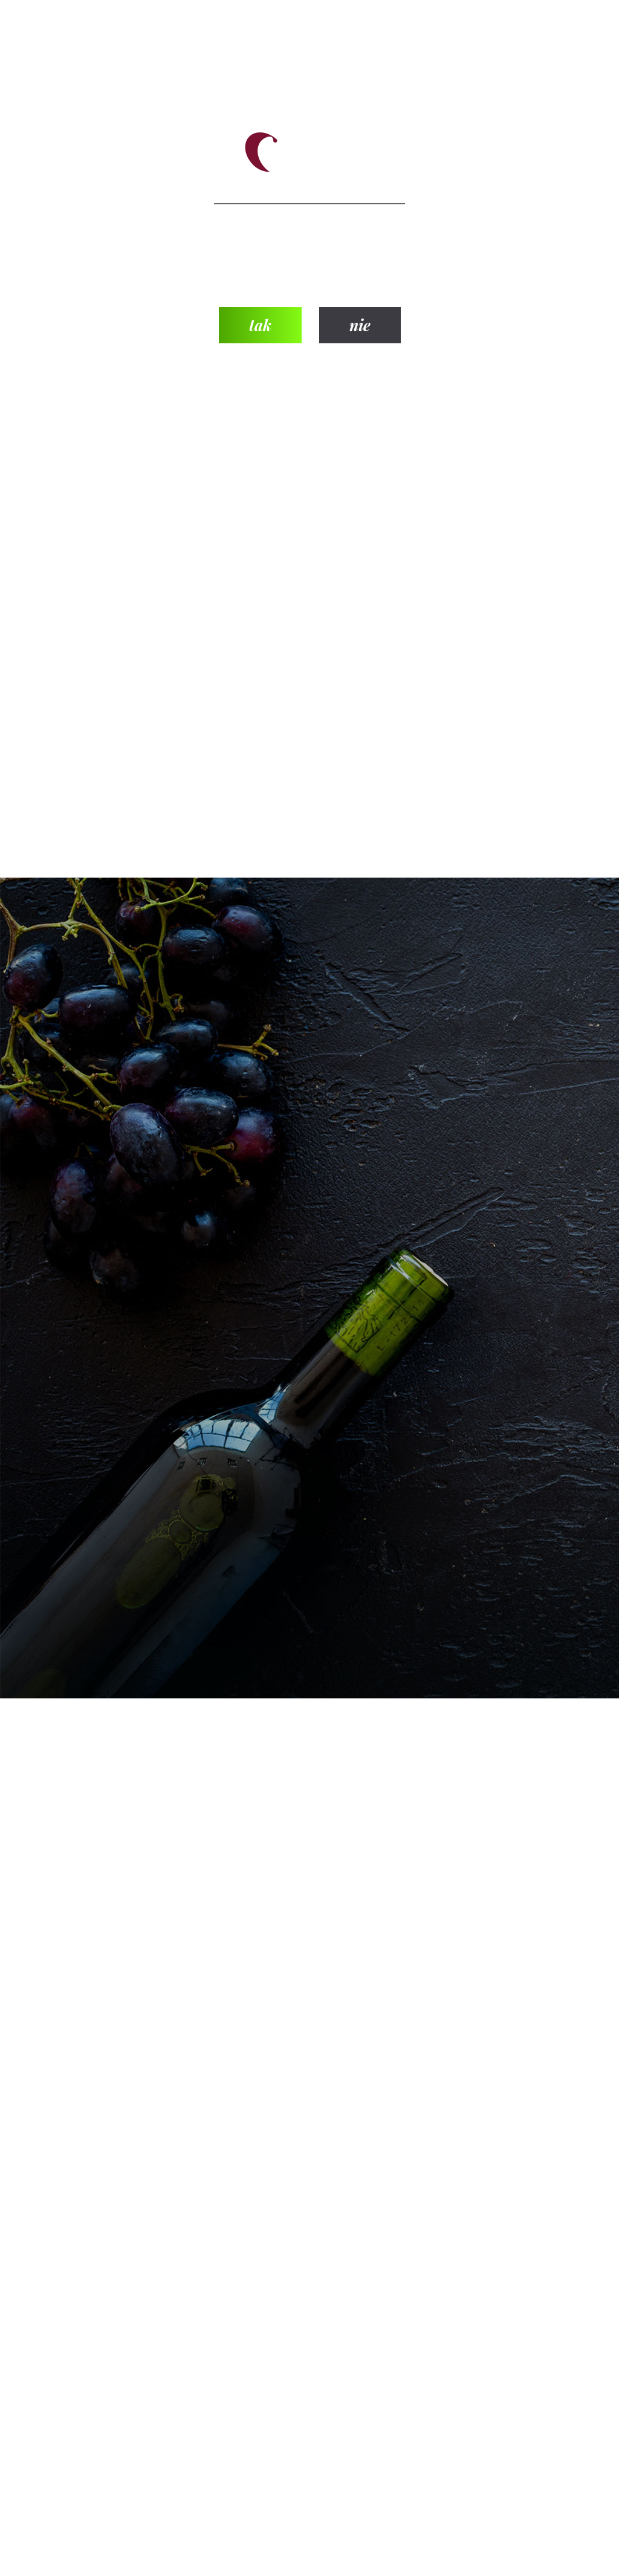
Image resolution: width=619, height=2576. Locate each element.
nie (360, 325)
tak (260, 325)
